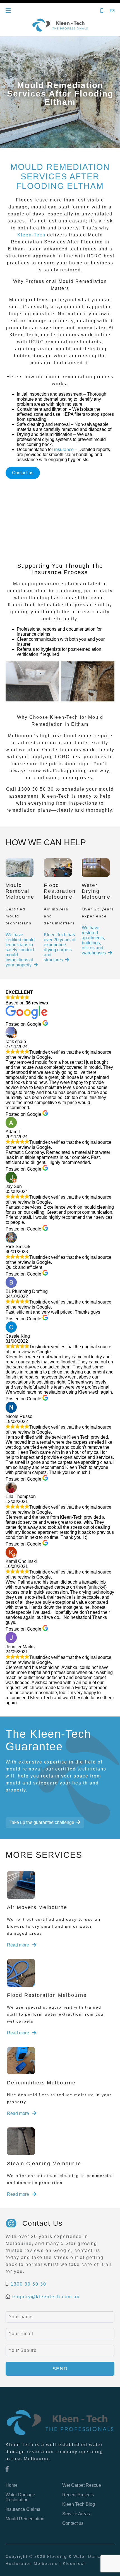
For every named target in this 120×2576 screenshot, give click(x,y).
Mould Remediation (25, 2519)
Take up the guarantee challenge (42, 1822)
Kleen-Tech (31, 235)
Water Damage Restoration (20, 2497)
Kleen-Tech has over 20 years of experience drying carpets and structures (60, 947)
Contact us (23, 473)
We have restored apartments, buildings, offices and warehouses (94, 940)
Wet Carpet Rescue (82, 2485)
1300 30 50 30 (28, 2284)
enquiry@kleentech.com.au (46, 2297)
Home (12, 2485)
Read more (19, 1945)
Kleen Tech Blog (79, 2504)
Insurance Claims (23, 2509)
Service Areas (76, 2514)
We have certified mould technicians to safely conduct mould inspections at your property (20, 950)
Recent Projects (78, 2495)
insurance (64, 449)
